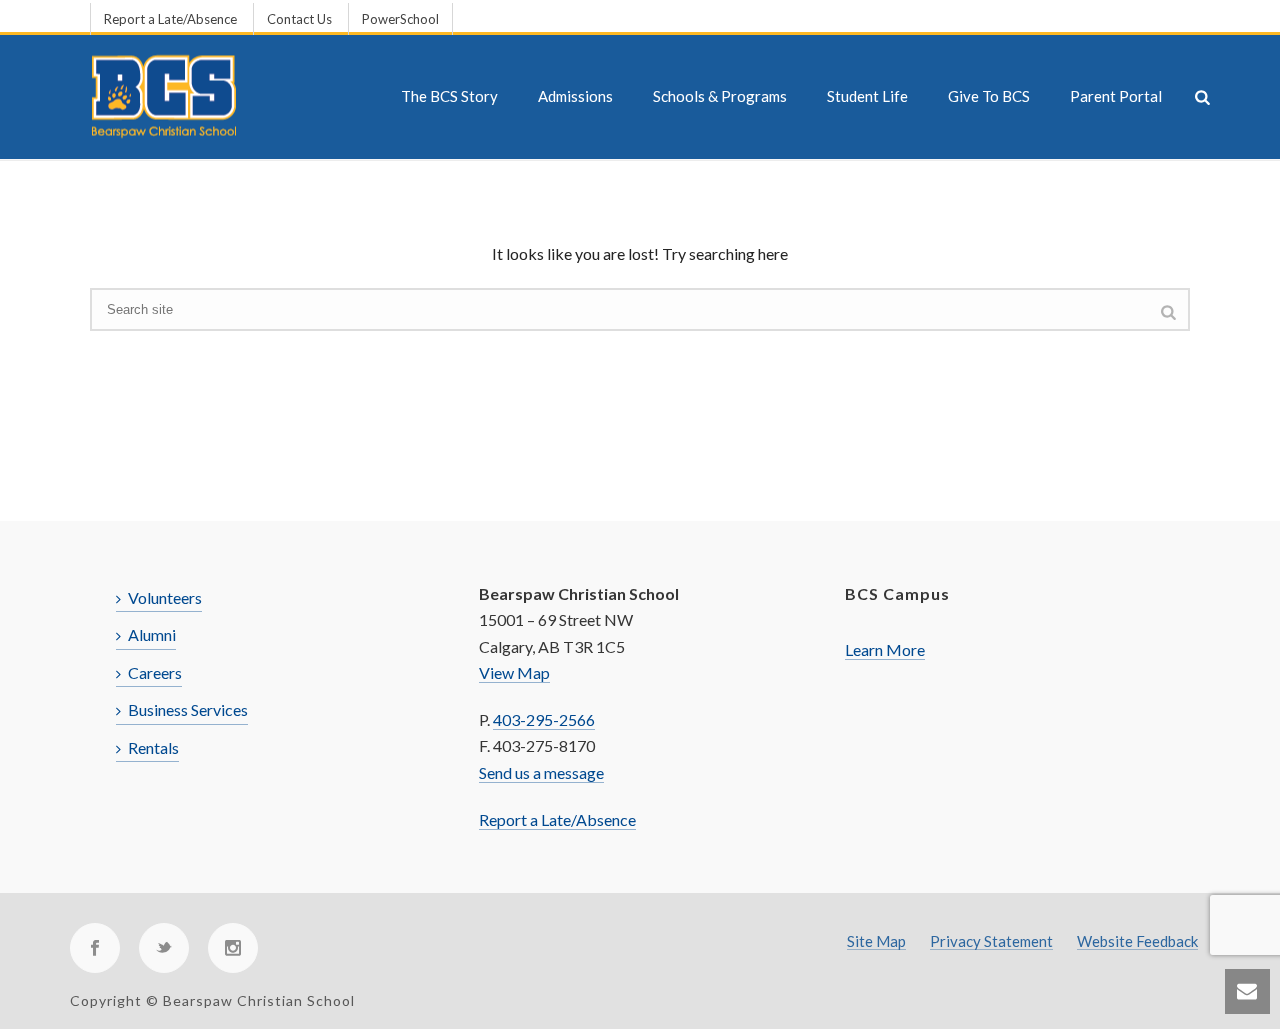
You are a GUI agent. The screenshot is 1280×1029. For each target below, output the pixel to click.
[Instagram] (233, 948)
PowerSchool (400, 19)
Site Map (876, 941)
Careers (155, 672)
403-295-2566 (544, 719)
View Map (514, 672)
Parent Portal (1116, 96)
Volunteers (165, 597)
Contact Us (299, 19)
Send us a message (541, 772)
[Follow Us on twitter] (164, 948)
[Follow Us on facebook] (95, 948)
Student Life (867, 96)
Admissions (575, 96)
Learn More (885, 649)
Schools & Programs (720, 96)
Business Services (188, 709)
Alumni (152, 634)
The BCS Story (449, 96)
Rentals (153, 747)
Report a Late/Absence (170, 19)
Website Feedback (1137, 941)
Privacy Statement (991, 941)
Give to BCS (989, 96)
